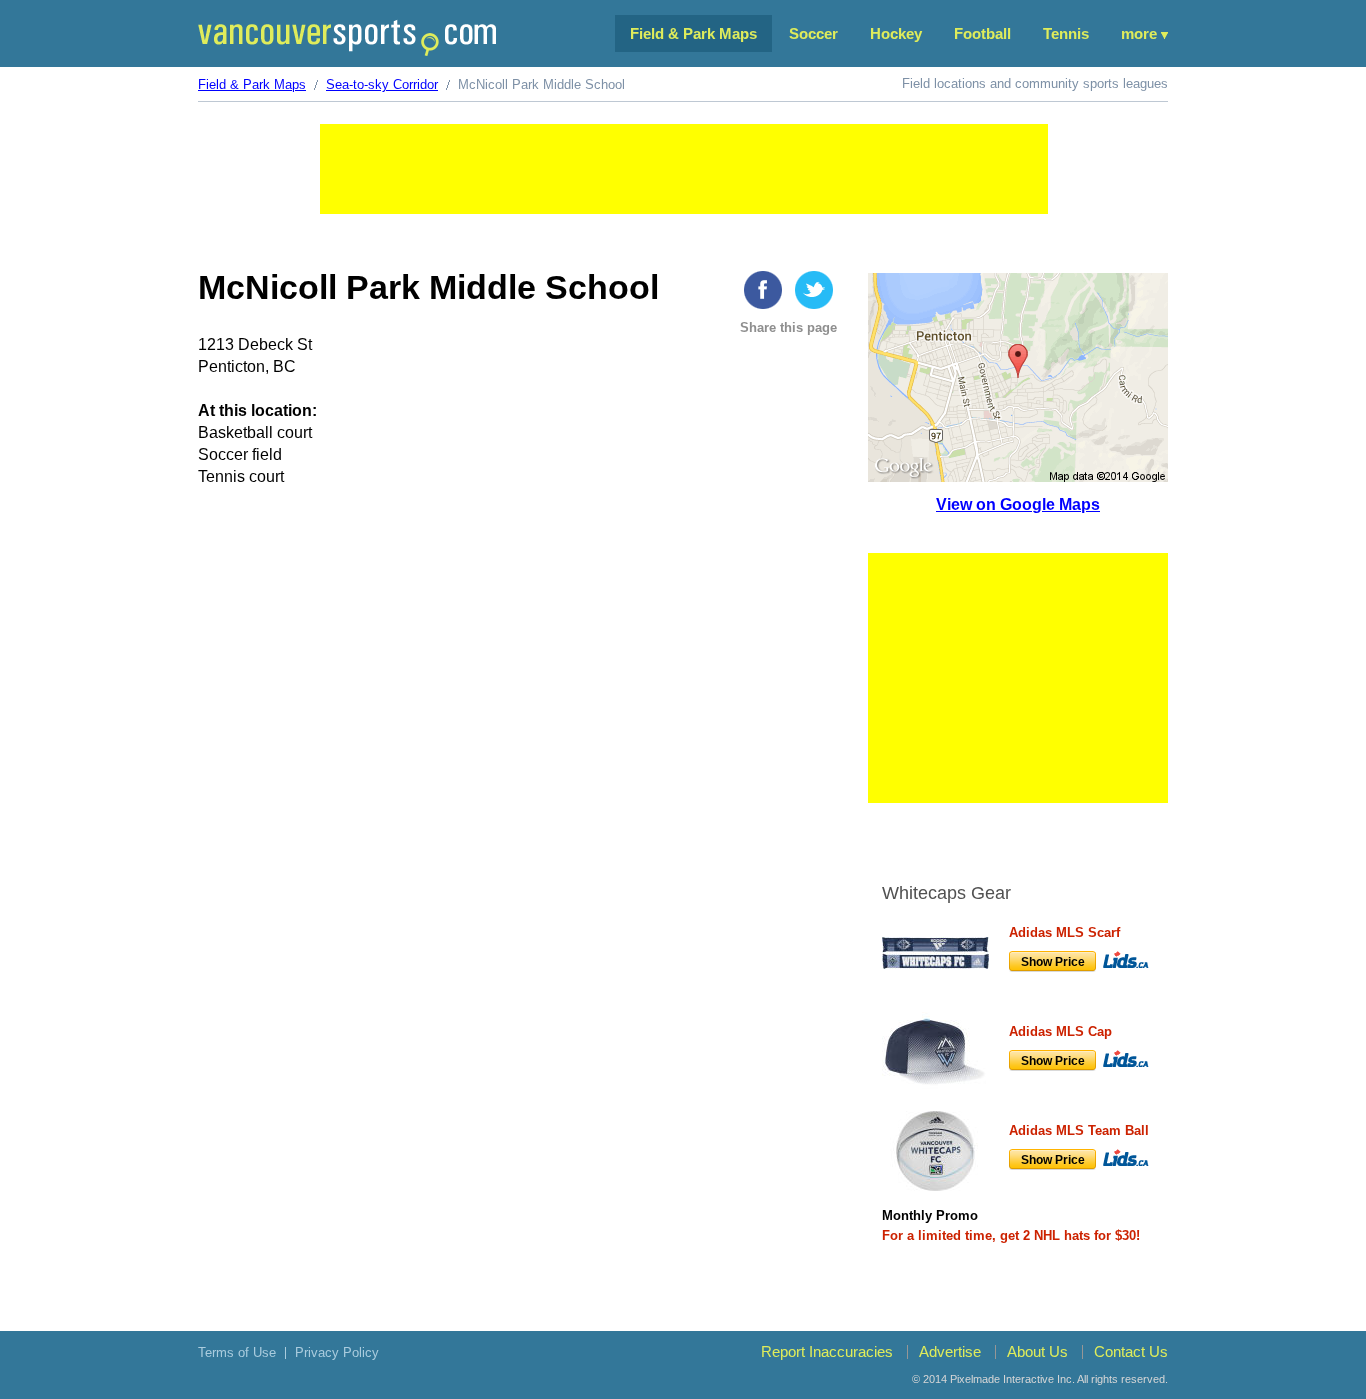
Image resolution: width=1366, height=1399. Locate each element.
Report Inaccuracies (827, 1351)
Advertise (950, 1351)
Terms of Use (237, 1352)
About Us (1037, 1351)
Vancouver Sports (347, 37)
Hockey (896, 33)
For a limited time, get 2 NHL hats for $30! (1011, 1235)
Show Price (1053, 962)
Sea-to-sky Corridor (382, 84)
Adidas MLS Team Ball (1079, 1130)
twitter (814, 290)
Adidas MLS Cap (1060, 1031)
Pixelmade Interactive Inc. (1012, 1379)
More (1139, 33)
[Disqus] (520, 813)
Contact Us (1131, 1351)
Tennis (1066, 33)
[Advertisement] (684, 169)
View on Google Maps (1018, 504)
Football (982, 33)
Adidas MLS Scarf (1064, 932)
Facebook (763, 290)
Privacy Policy (337, 1352)
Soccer (813, 33)
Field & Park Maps (693, 33)
